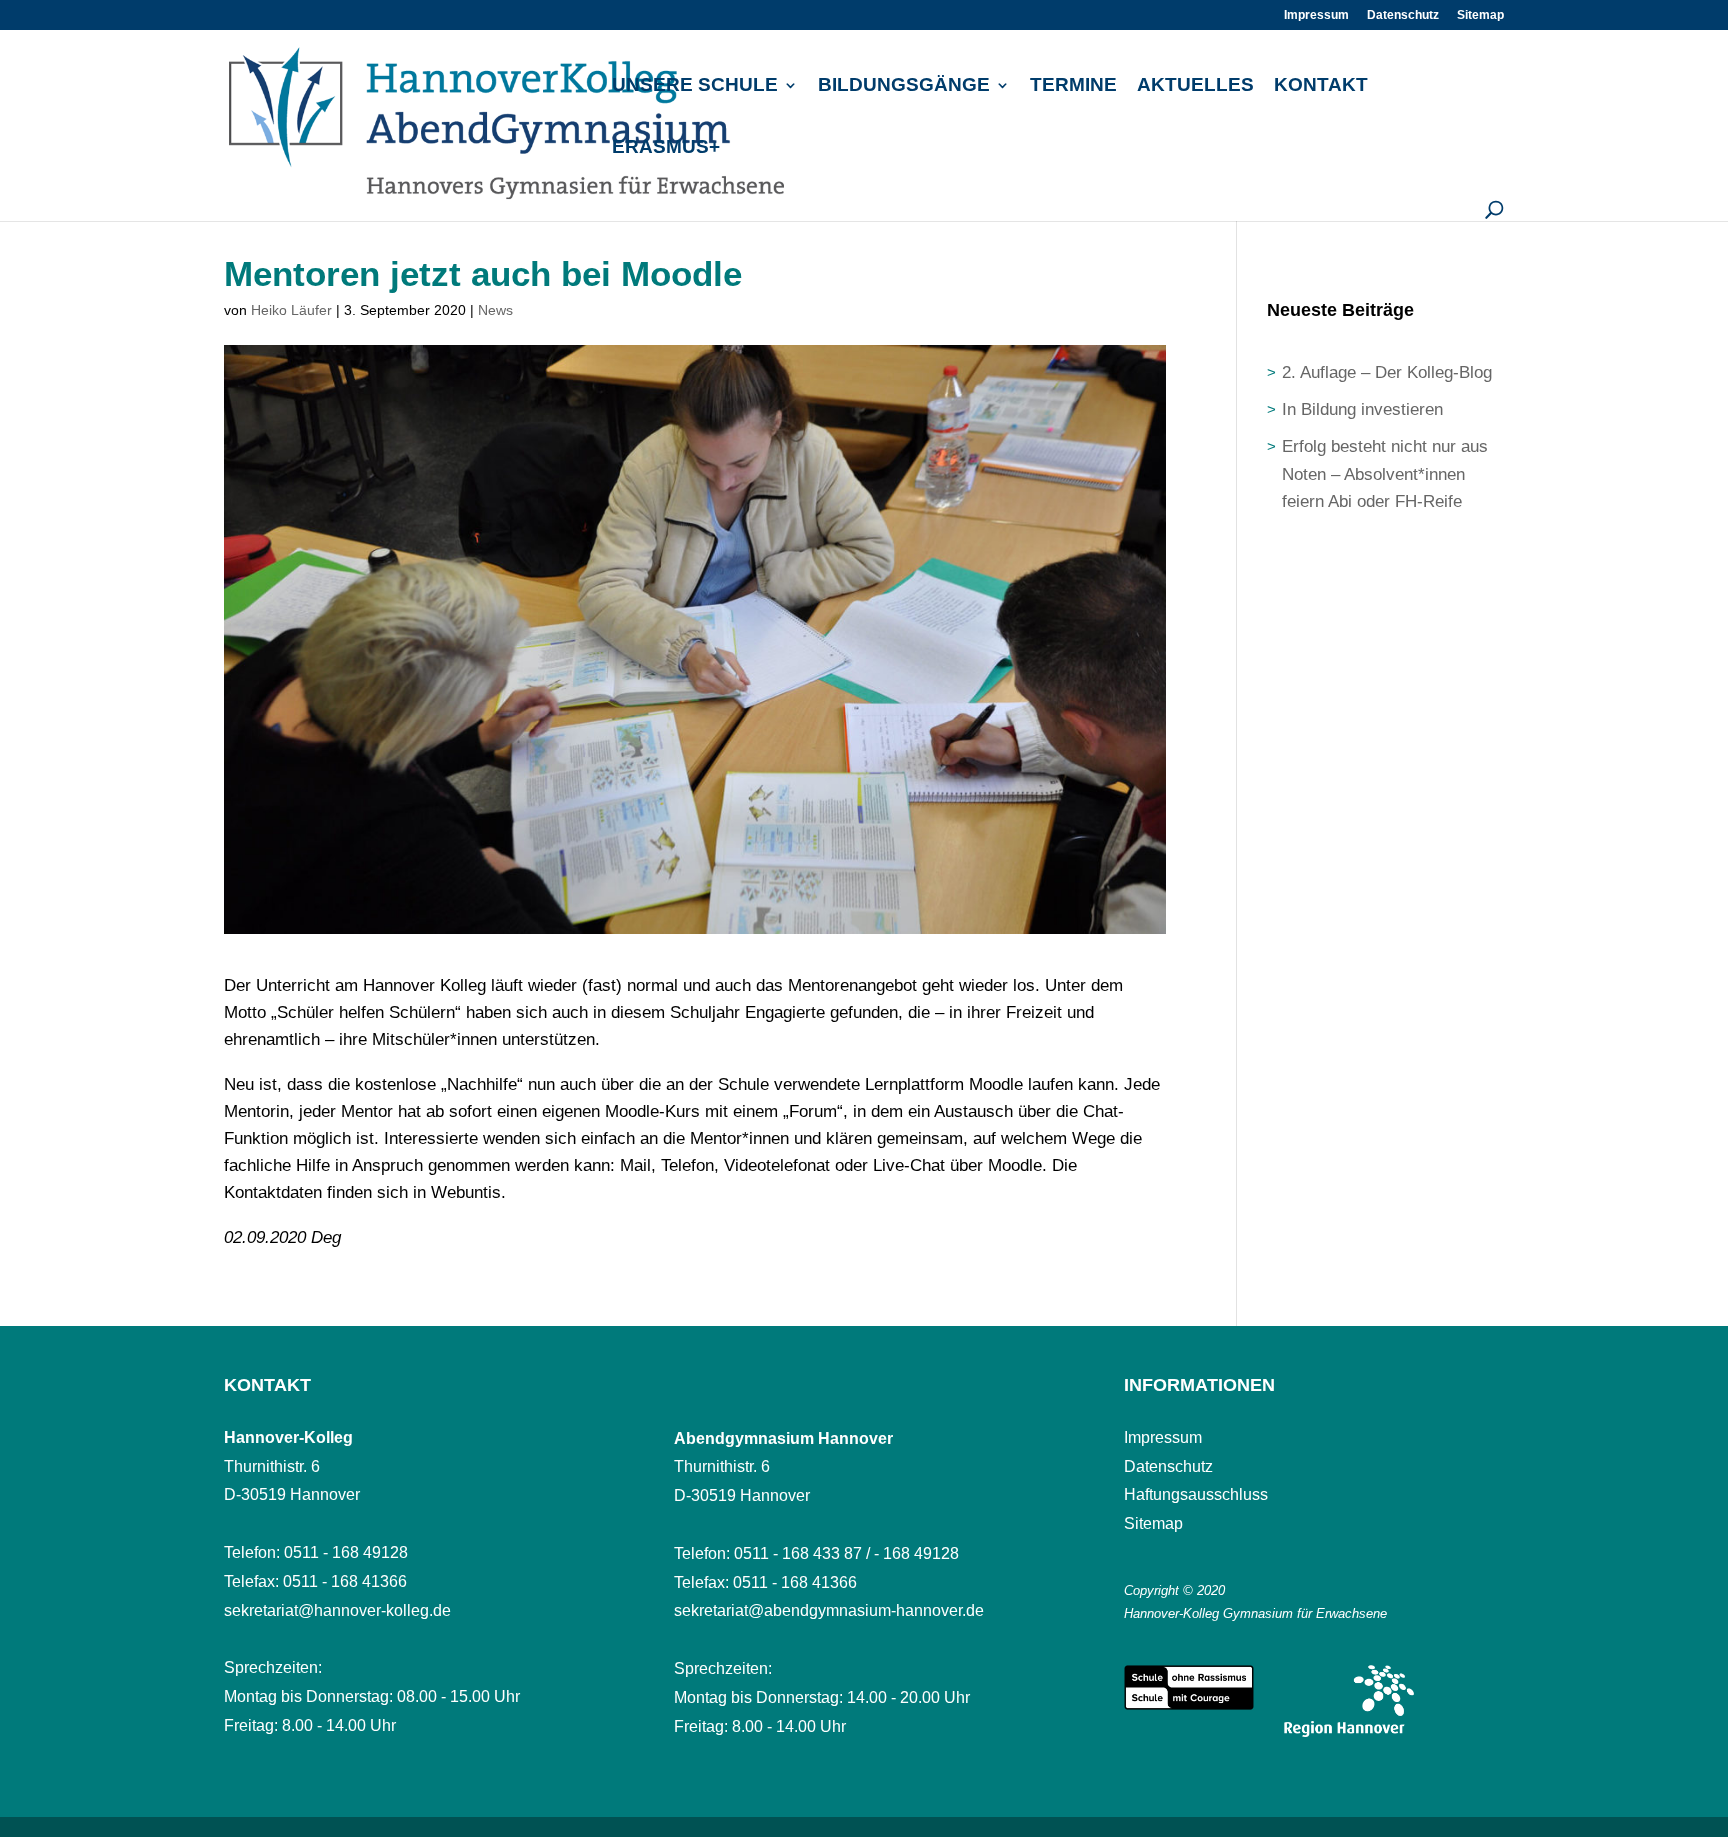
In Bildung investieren (1362, 409)
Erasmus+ (666, 148)
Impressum (1316, 15)
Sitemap (1480, 15)
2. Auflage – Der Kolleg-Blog (1387, 372)
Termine (1073, 86)
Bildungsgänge (904, 86)
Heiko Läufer (291, 310)
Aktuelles (1195, 86)
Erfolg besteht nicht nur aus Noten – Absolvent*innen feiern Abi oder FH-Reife (1385, 473)
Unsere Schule (695, 86)
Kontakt (1321, 86)
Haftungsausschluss (1196, 1494)
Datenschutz (1403, 15)
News (495, 310)
